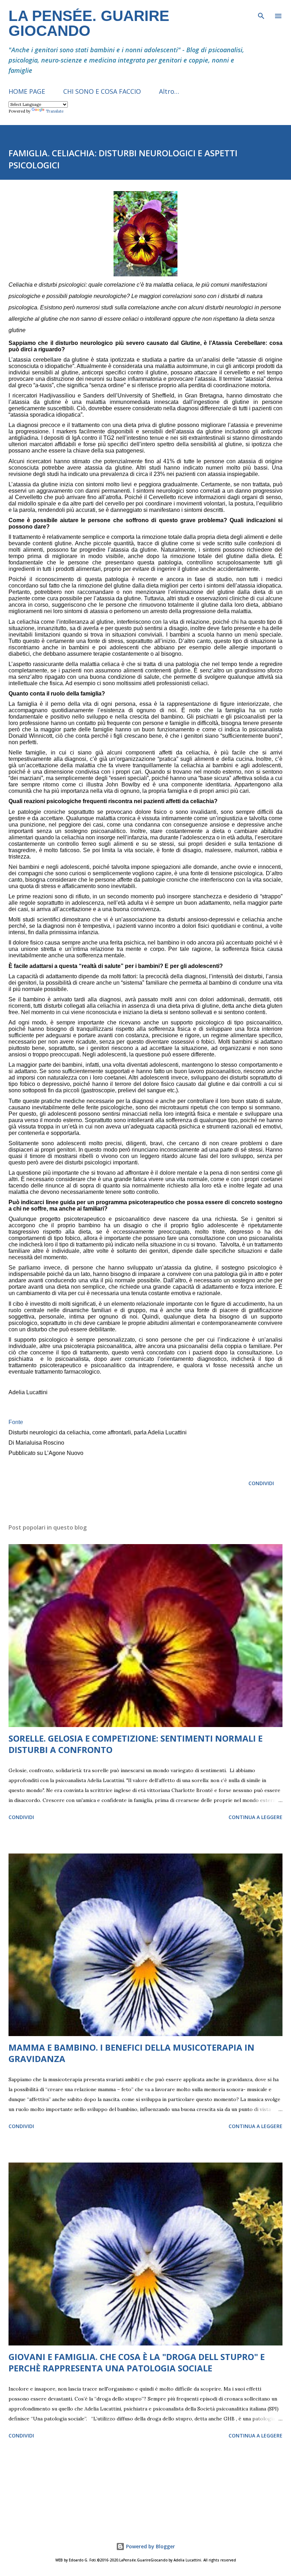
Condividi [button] (261, 1483)
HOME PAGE (27, 91)
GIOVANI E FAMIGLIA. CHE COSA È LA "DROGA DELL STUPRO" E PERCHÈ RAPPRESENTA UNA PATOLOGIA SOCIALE (137, 2362)
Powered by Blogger (150, 2546)
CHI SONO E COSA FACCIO (102, 91)
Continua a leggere (256, 1817)
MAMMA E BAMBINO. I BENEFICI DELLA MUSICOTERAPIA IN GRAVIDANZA (131, 2053)
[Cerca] (261, 13)
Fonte (16, 1422)
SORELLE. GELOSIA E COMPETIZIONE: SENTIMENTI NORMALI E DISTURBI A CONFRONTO (136, 1744)
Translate (55, 111)
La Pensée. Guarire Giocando (89, 23)
